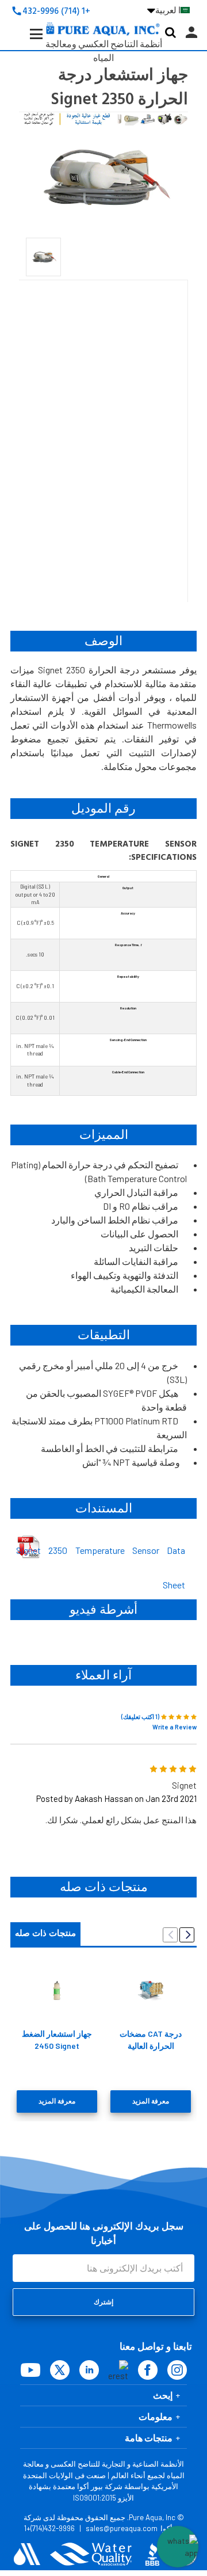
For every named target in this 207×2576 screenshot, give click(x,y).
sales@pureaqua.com (122, 2528)
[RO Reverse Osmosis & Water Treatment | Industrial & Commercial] (103, 12)
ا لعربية (164, 10)
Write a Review (175, 1727)
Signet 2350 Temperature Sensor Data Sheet (101, 1553)
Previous (170, 1935)
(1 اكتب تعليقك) (140, 1716)
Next (187, 1935)
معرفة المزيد (57, 2101)
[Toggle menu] (28, 43)
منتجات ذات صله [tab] (45, 1933)
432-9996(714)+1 (49, 2528)
